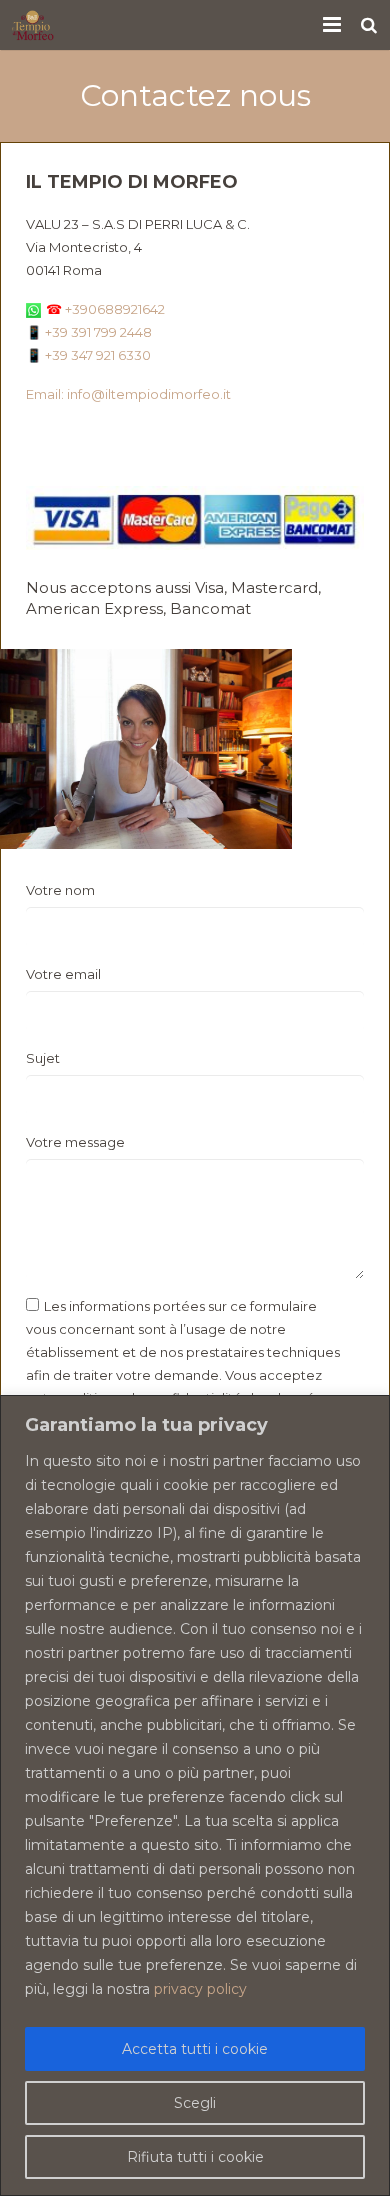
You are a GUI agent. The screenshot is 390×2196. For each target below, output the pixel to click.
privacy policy (200, 1989)
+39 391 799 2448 (98, 332)
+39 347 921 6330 (98, 355)
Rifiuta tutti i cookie (195, 2157)
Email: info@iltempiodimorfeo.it (128, 394)
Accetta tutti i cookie (195, 2049)
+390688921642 (105, 309)
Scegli (195, 2103)
